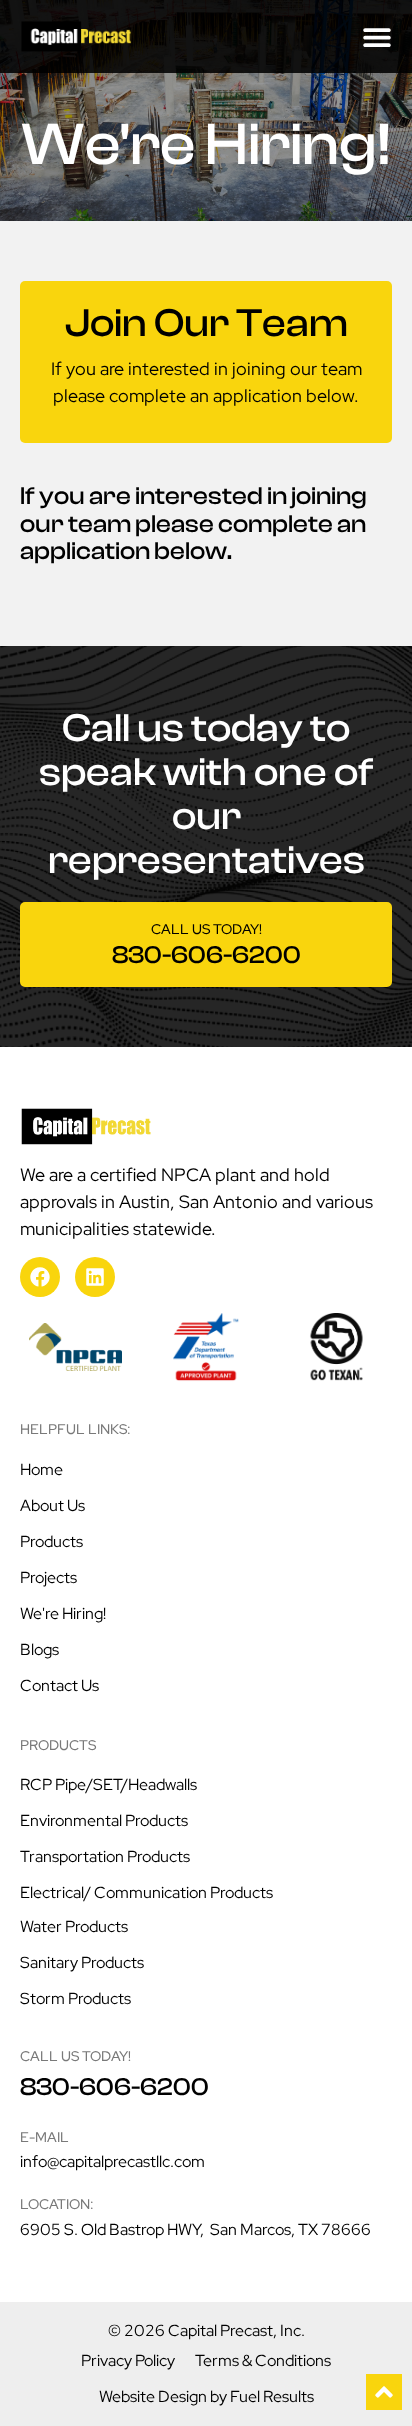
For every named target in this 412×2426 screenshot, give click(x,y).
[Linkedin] (95, 1277)
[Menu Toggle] (377, 37)
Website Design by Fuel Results (206, 2396)
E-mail (44, 2137)
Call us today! (206, 929)
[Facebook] (40, 1277)
